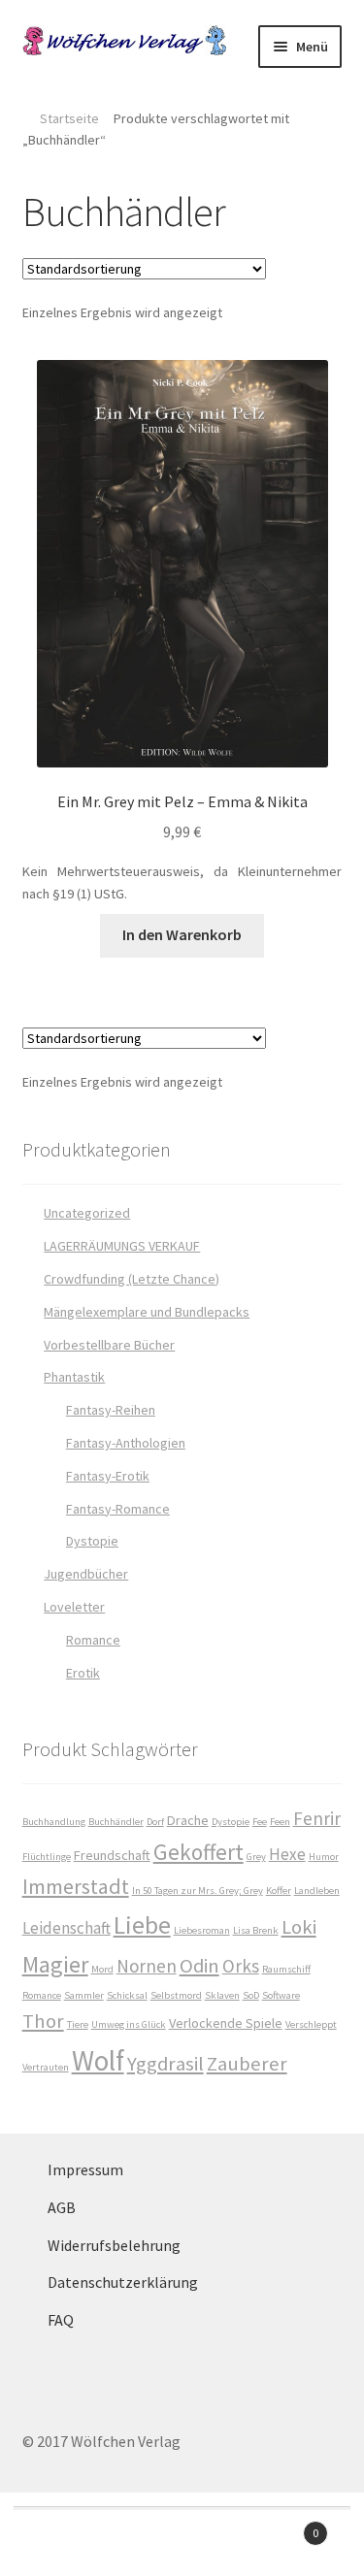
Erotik (83, 1673)
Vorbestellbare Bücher (109, 1345)
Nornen (147, 1966)
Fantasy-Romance (118, 1509)
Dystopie (92, 1541)
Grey (256, 1857)
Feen (280, 1822)
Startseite (69, 118)
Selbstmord (176, 1995)
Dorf (155, 1822)
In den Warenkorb (182, 934)
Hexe (287, 1854)
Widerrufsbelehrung (114, 2245)
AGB (62, 2207)
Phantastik (74, 1377)
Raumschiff (286, 1969)
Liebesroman (202, 1930)
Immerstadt (76, 1886)
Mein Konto (61, 2543)
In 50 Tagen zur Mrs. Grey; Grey (198, 1891)
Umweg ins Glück (129, 2024)
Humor (324, 1857)
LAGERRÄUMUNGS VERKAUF (122, 1246)
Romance (93, 1640)
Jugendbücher (86, 1574)
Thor (43, 2021)
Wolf (98, 2060)
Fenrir (317, 1818)
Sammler (84, 1995)
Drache (188, 1820)
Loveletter (74, 1607)
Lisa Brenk (256, 1930)
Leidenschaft (66, 1928)
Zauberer (247, 2064)
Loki (299, 1927)
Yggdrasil (165, 2064)
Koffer (279, 1891)
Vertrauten (46, 2067)
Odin (199, 1966)
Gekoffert (199, 1852)
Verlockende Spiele (226, 2023)
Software (281, 1995)
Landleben (317, 1891)
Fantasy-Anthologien (126, 1443)
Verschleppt (311, 2024)
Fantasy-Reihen (111, 1410)
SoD (251, 1995)
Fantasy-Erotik (108, 1476)
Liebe (142, 1924)
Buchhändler (116, 1822)
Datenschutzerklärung (123, 2282)
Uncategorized (87, 1213)
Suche (182, 2543)
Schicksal (127, 1995)
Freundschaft (112, 1855)
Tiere (78, 2024)
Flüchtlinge (47, 1857)
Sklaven (222, 1995)
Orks (241, 1966)
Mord (102, 1969)
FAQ (61, 2320)
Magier (55, 1964)
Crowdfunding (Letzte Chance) (132, 1279)
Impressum (85, 2169)
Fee (260, 1822)
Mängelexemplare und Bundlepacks (147, 1312)
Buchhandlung (54, 1822)
